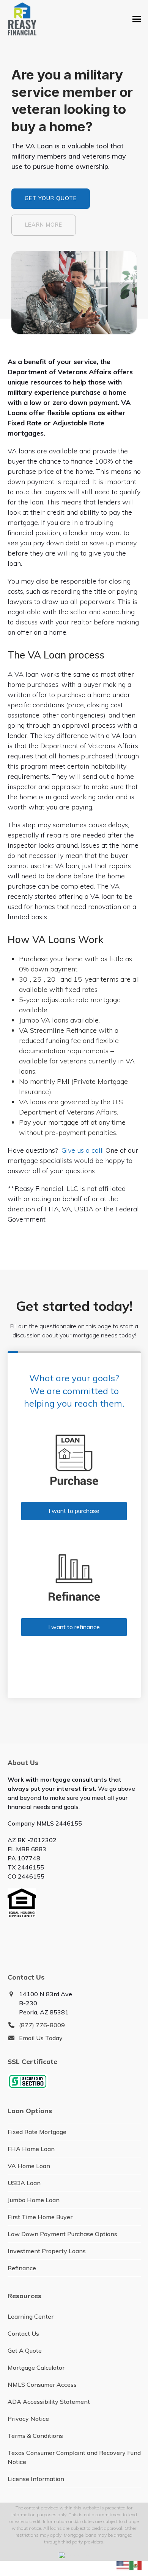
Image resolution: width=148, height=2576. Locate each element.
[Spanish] (136, 2565)
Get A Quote (25, 2350)
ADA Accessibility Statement (49, 2402)
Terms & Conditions (35, 2436)
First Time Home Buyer (40, 2217)
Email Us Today (41, 2038)
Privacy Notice (28, 2419)
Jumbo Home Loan (34, 2200)
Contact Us (23, 2333)
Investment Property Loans (47, 2251)
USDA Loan (24, 2183)
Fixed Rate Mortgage (37, 2132)
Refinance (22, 2268)
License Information (36, 2479)
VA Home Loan (29, 2166)
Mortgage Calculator (36, 2367)
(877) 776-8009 (42, 2025)
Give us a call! (83, 1150)
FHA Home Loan (31, 2149)
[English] (123, 2565)
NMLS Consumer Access (42, 2385)
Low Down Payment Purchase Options (62, 2234)
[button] (137, 19)
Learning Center (31, 2316)
